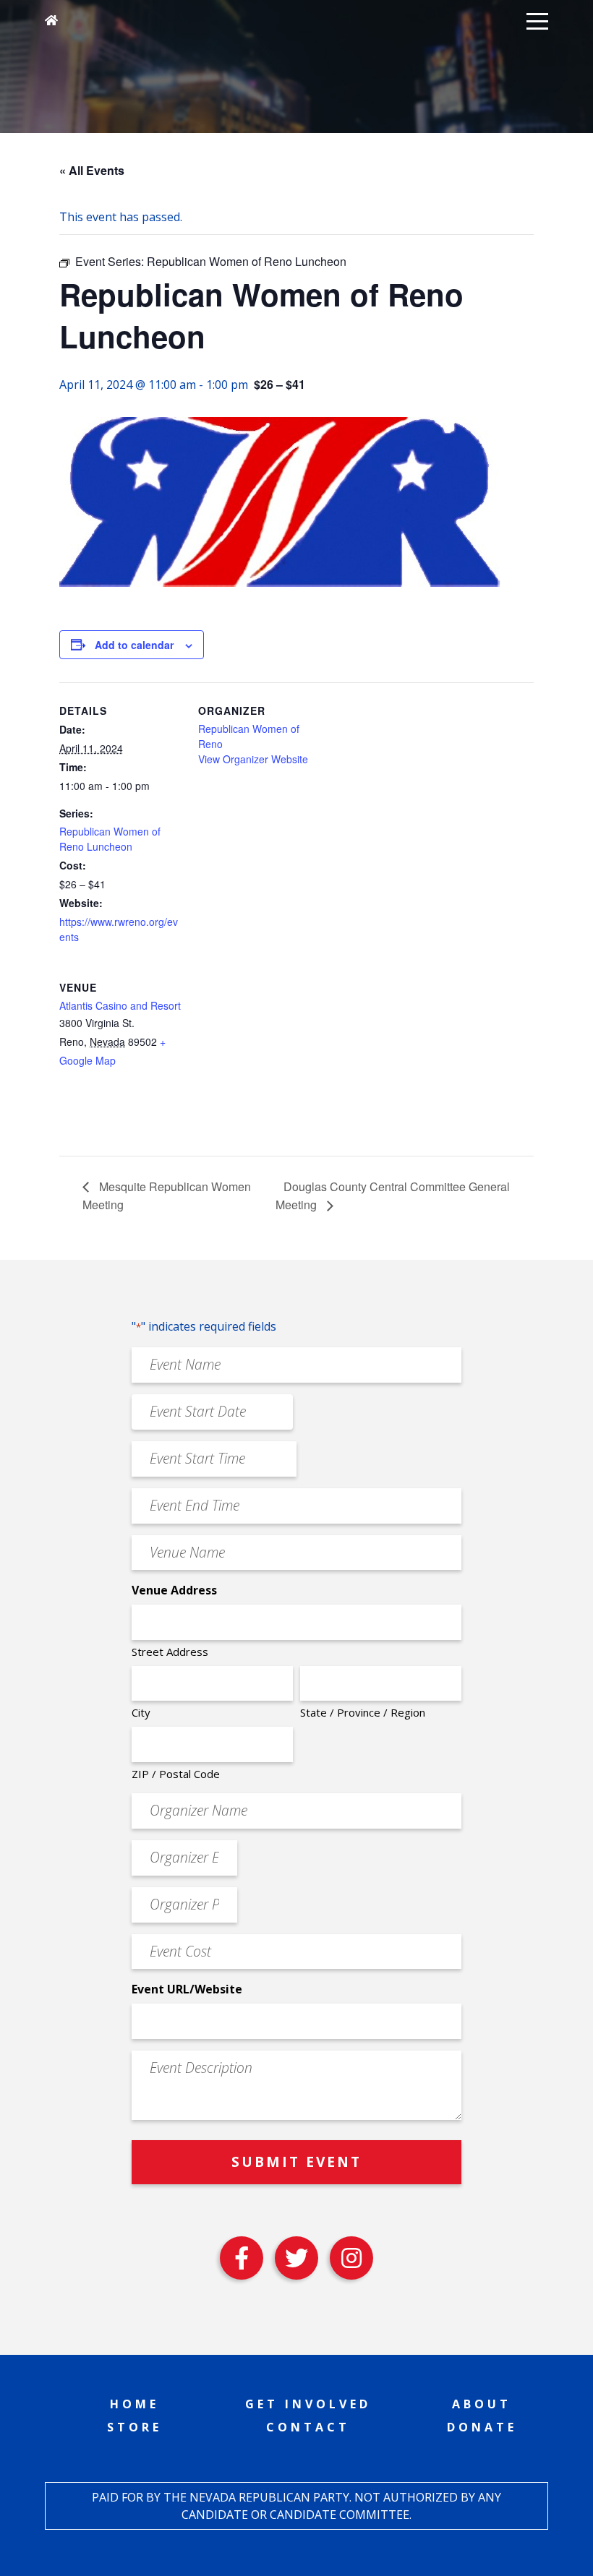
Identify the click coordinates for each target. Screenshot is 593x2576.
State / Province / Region (363, 1712)
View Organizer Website (253, 759)
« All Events (92, 170)
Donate (482, 2427)
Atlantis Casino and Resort (120, 1005)
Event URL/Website (187, 1989)
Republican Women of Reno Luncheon (110, 839)
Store (135, 2427)
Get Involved (308, 2404)
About (482, 2404)
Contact (308, 2427)
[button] (537, 20)
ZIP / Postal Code (176, 1774)
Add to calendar (134, 645)
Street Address (170, 1652)
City (141, 1712)
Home (135, 2404)
